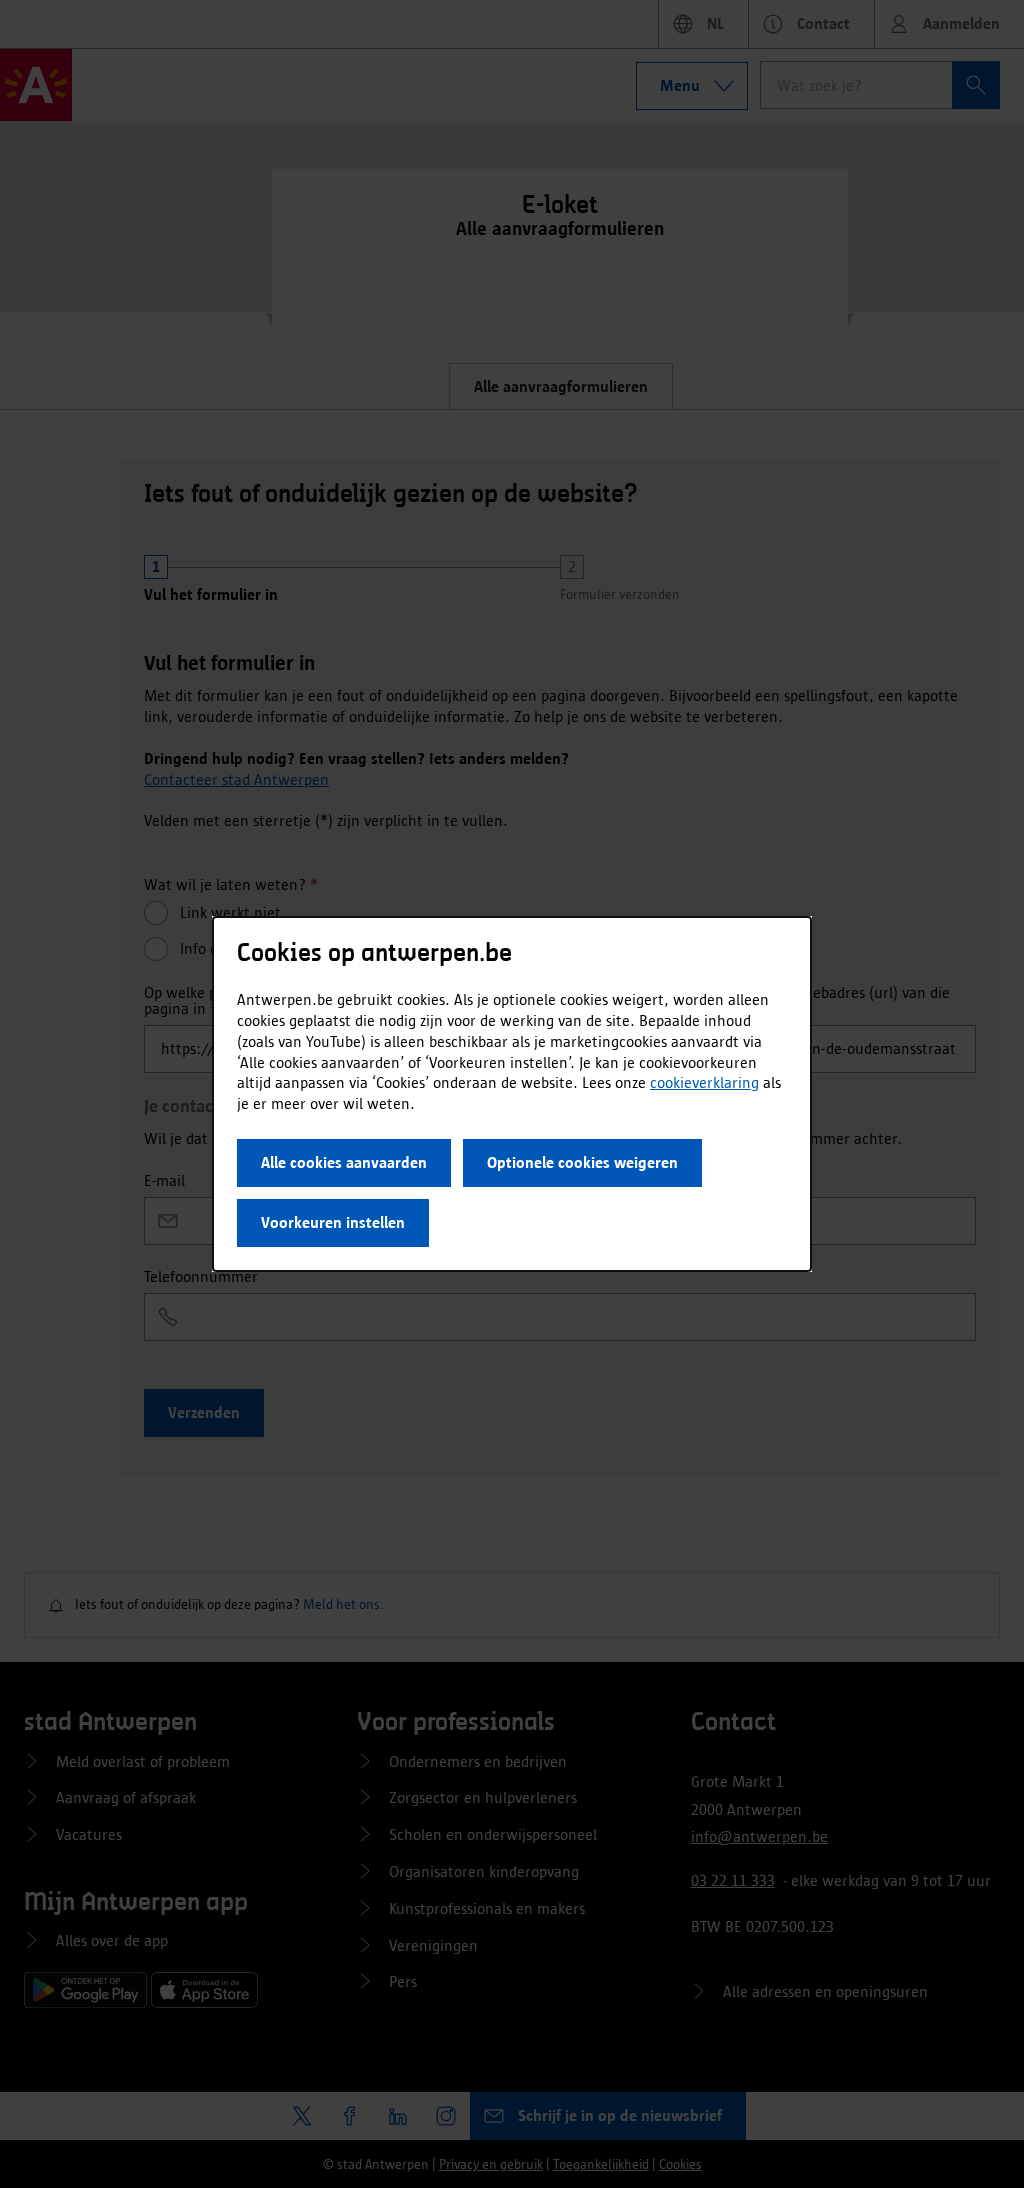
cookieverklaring (704, 1082)
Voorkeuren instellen (333, 1222)
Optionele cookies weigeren (582, 1162)
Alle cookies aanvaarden (344, 1162)
